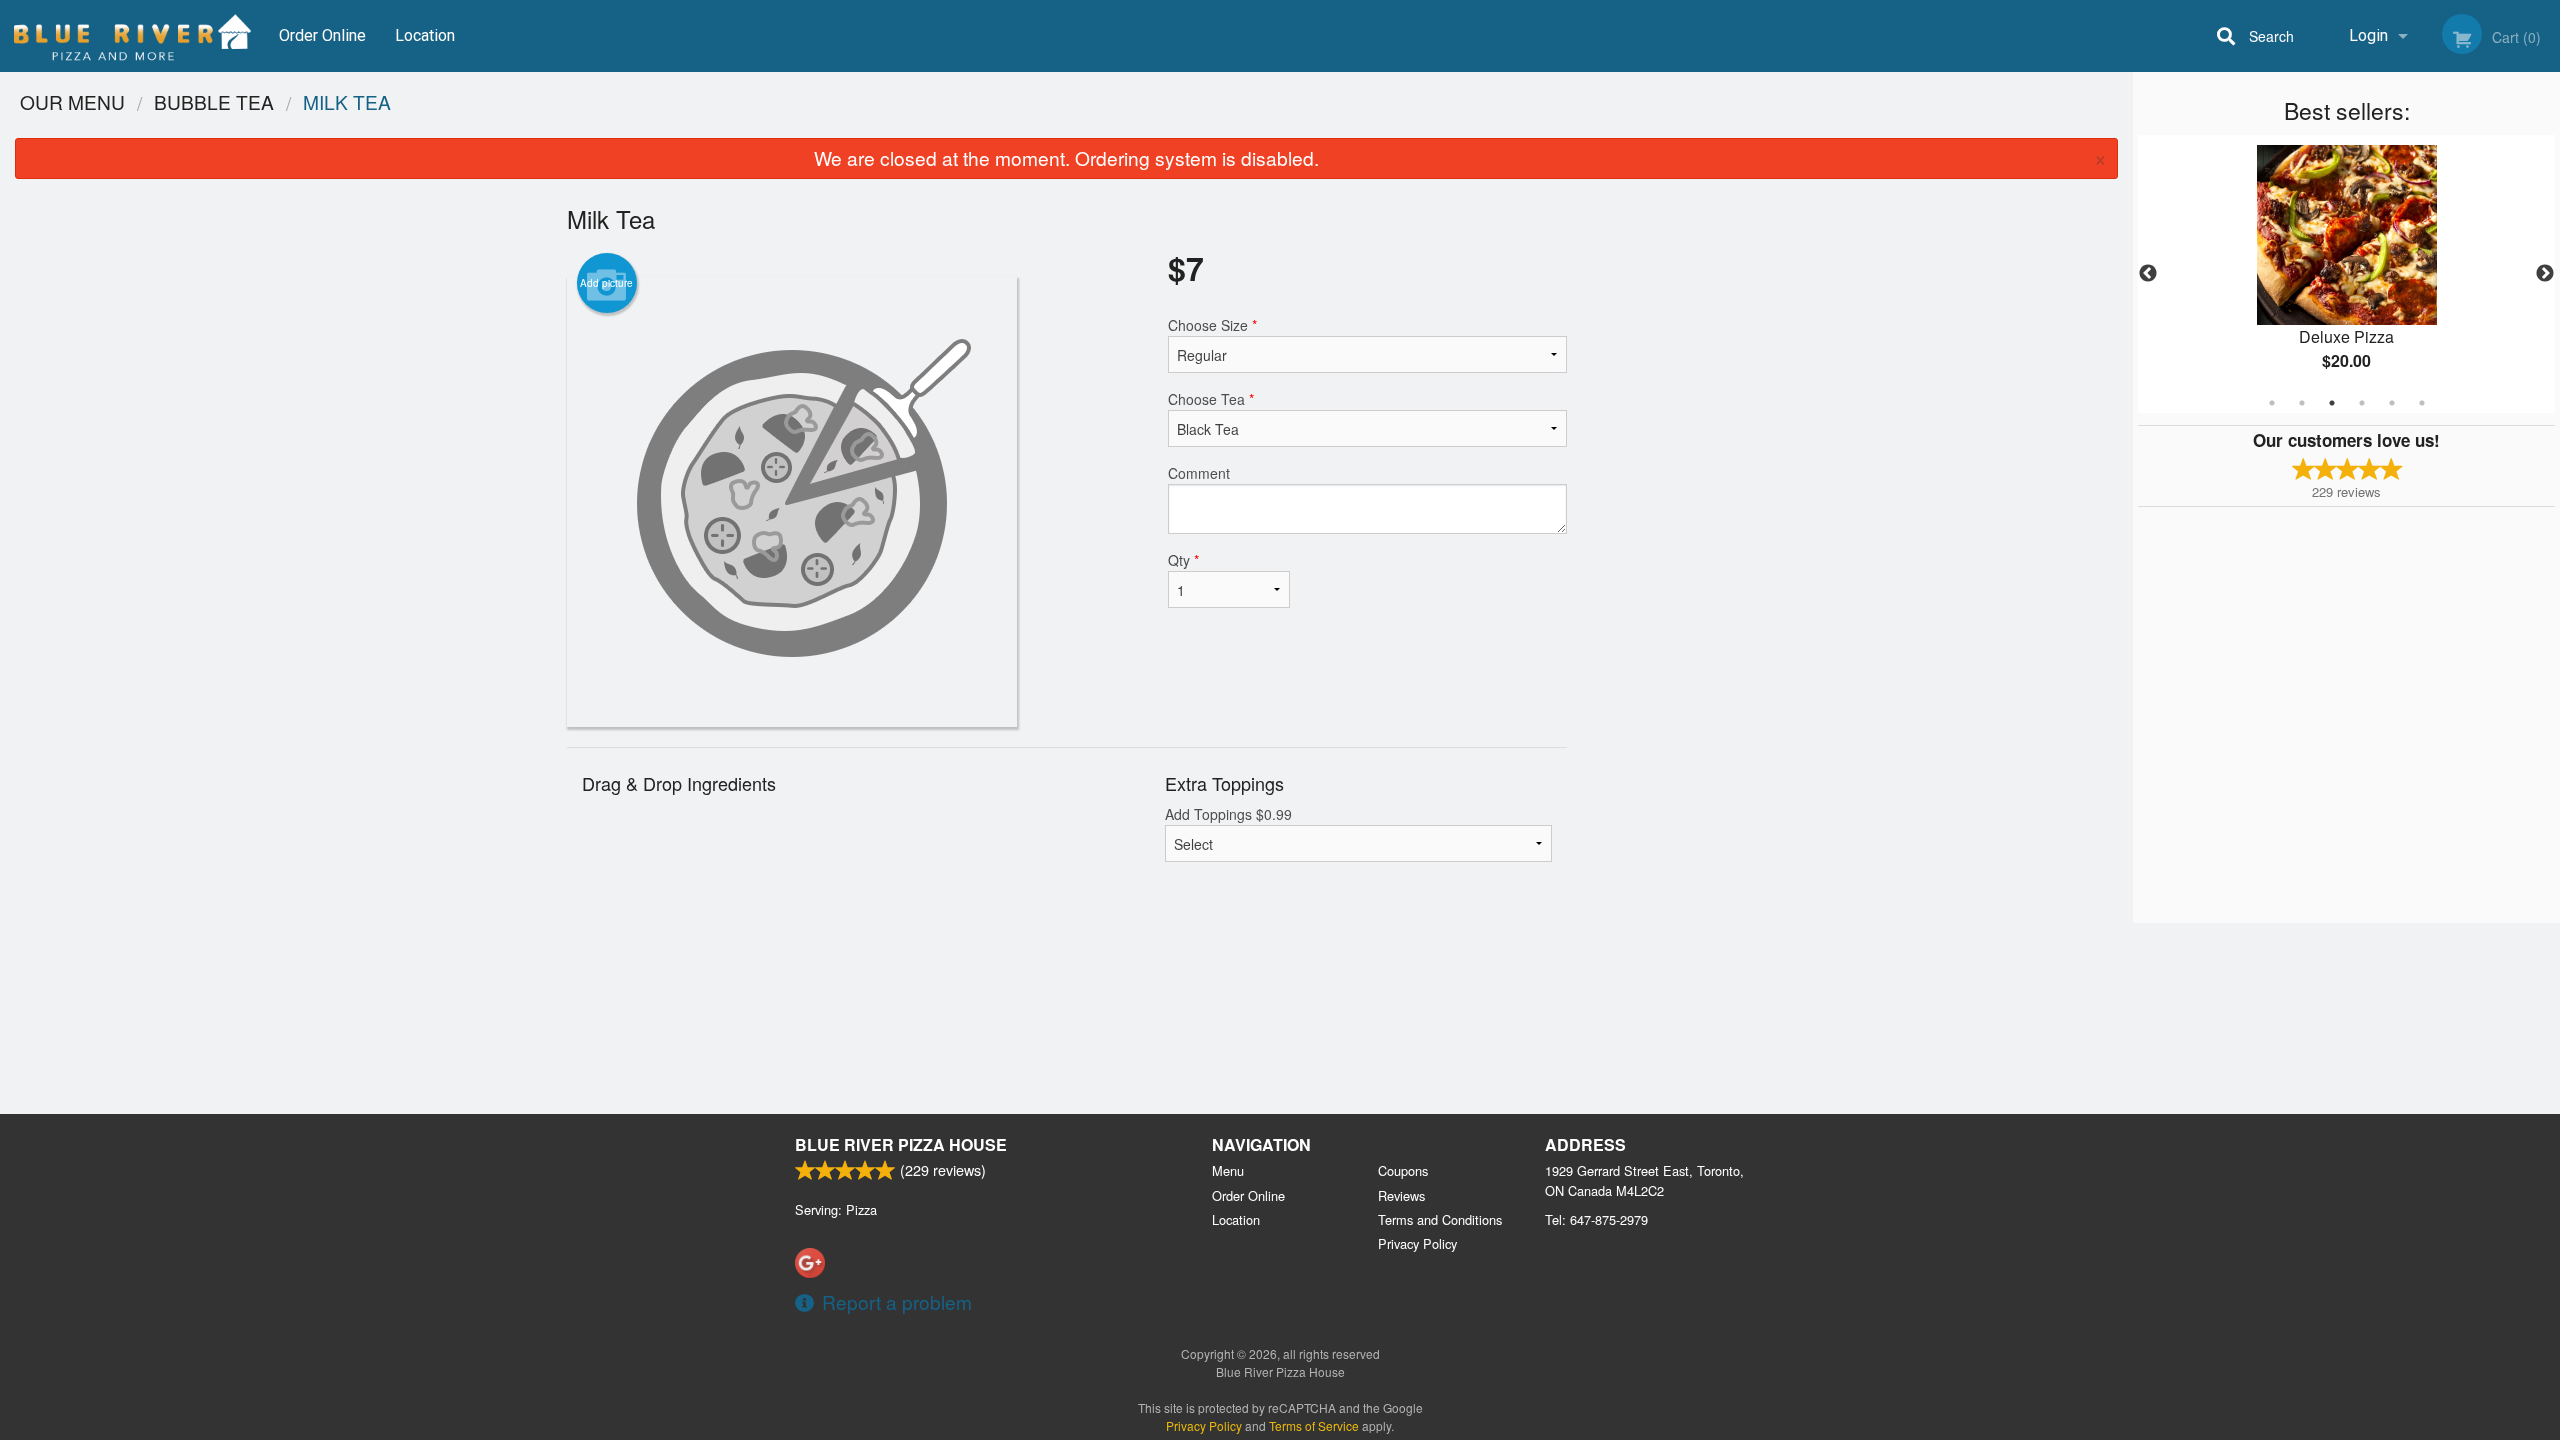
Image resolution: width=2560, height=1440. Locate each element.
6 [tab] (2422, 403)
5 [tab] (2392, 403)
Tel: (1596, 1219)
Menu (1228, 1170)
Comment (1199, 473)
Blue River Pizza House (901, 1144)
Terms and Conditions (1440, 1219)
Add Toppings (1228, 814)
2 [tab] (2302, 403)
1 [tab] (2272, 403)
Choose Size (1212, 325)
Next (2545, 274)
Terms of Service (1314, 1425)
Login (2368, 35)
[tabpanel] (2346, 274)
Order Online (322, 35)
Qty (1183, 560)
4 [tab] (2362, 403)
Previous (2148, 274)
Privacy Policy (1417, 1243)
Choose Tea (1211, 399)
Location (425, 35)
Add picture (606, 283)
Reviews (1401, 1195)
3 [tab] (2332, 403)
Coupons (1403, 1170)
